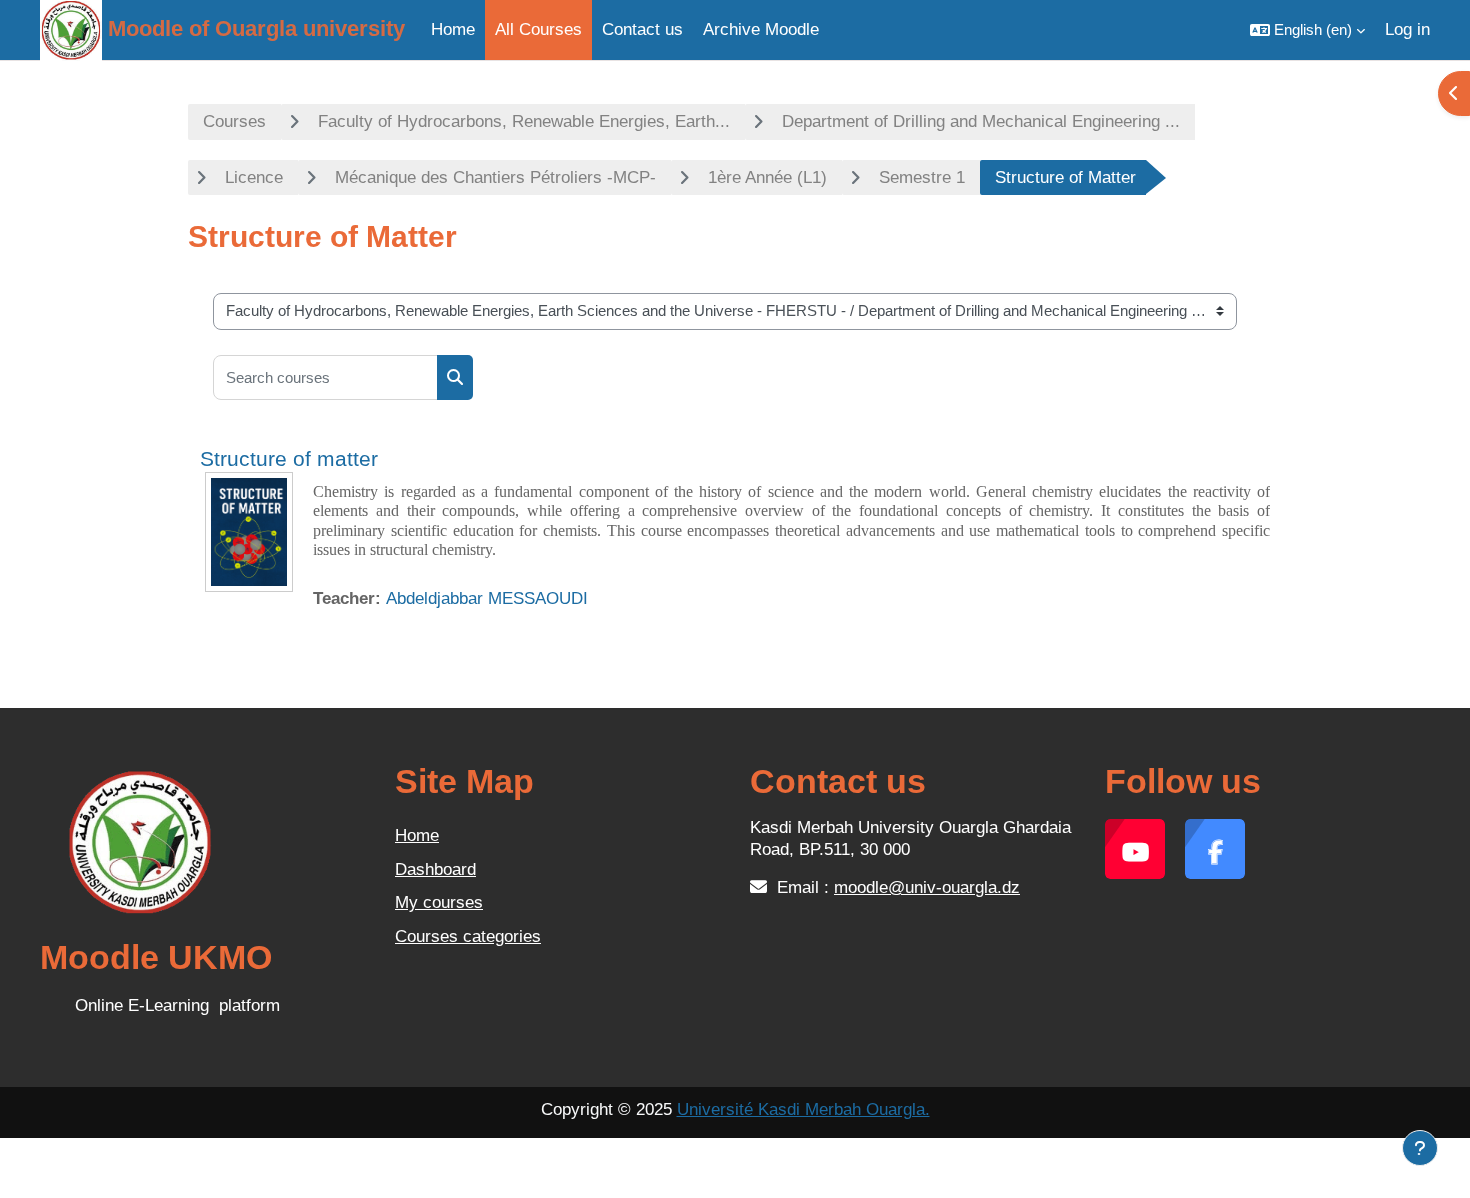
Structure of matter (289, 458)
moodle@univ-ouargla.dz (927, 887)
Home (417, 835)
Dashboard (435, 869)
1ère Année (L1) (767, 177)
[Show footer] (1420, 1148)
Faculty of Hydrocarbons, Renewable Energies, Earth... (524, 121)
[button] (1307, 30)
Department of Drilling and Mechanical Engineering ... (981, 121)
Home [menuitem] (453, 29)
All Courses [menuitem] (538, 29)
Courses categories (468, 936)
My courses (439, 902)
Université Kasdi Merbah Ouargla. (803, 1109)
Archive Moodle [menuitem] (761, 29)
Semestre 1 (922, 177)
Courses (234, 121)
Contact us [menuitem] (642, 29)
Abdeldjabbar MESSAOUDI (487, 598)
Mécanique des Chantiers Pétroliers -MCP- (495, 177)
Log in (1407, 29)
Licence (254, 177)
